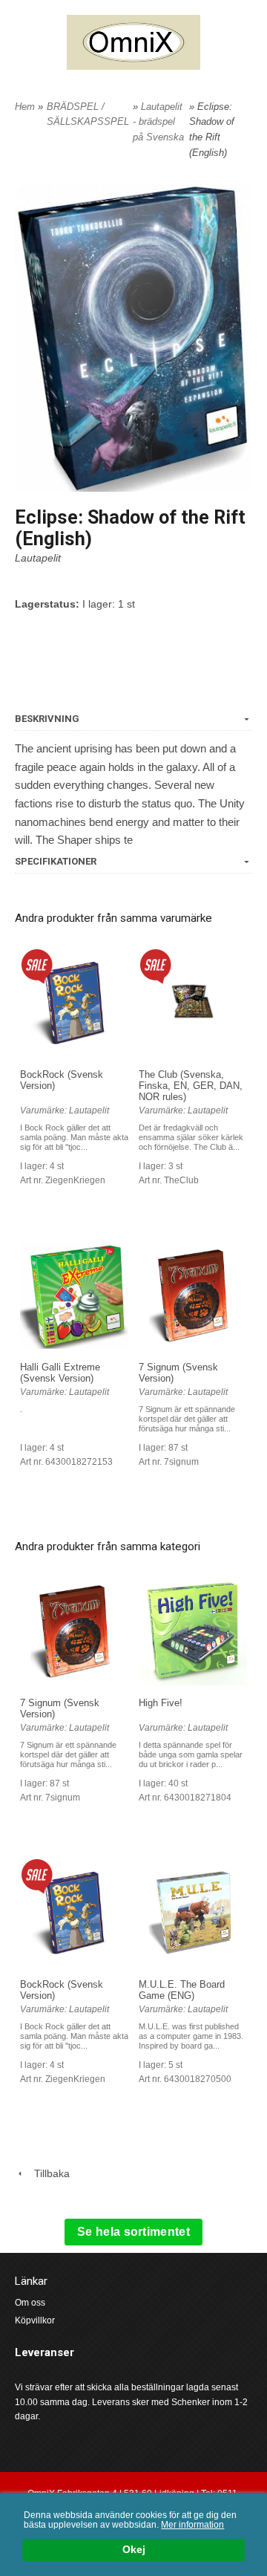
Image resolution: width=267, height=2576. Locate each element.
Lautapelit (38, 558)
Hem (25, 107)
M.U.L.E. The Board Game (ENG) (182, 1990)
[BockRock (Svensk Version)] (37, 965)
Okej (134, 2550)
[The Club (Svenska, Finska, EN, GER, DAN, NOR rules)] (155, 965)
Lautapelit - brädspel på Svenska (158, 122)
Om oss (30, 2303)
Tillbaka (47, 2173)
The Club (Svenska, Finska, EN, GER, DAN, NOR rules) (191, 1086)
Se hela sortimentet (133, 2232)
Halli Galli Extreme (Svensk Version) (60, 1373)
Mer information (192, 2525)
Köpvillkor (35, 2320)
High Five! (161, 1703)
